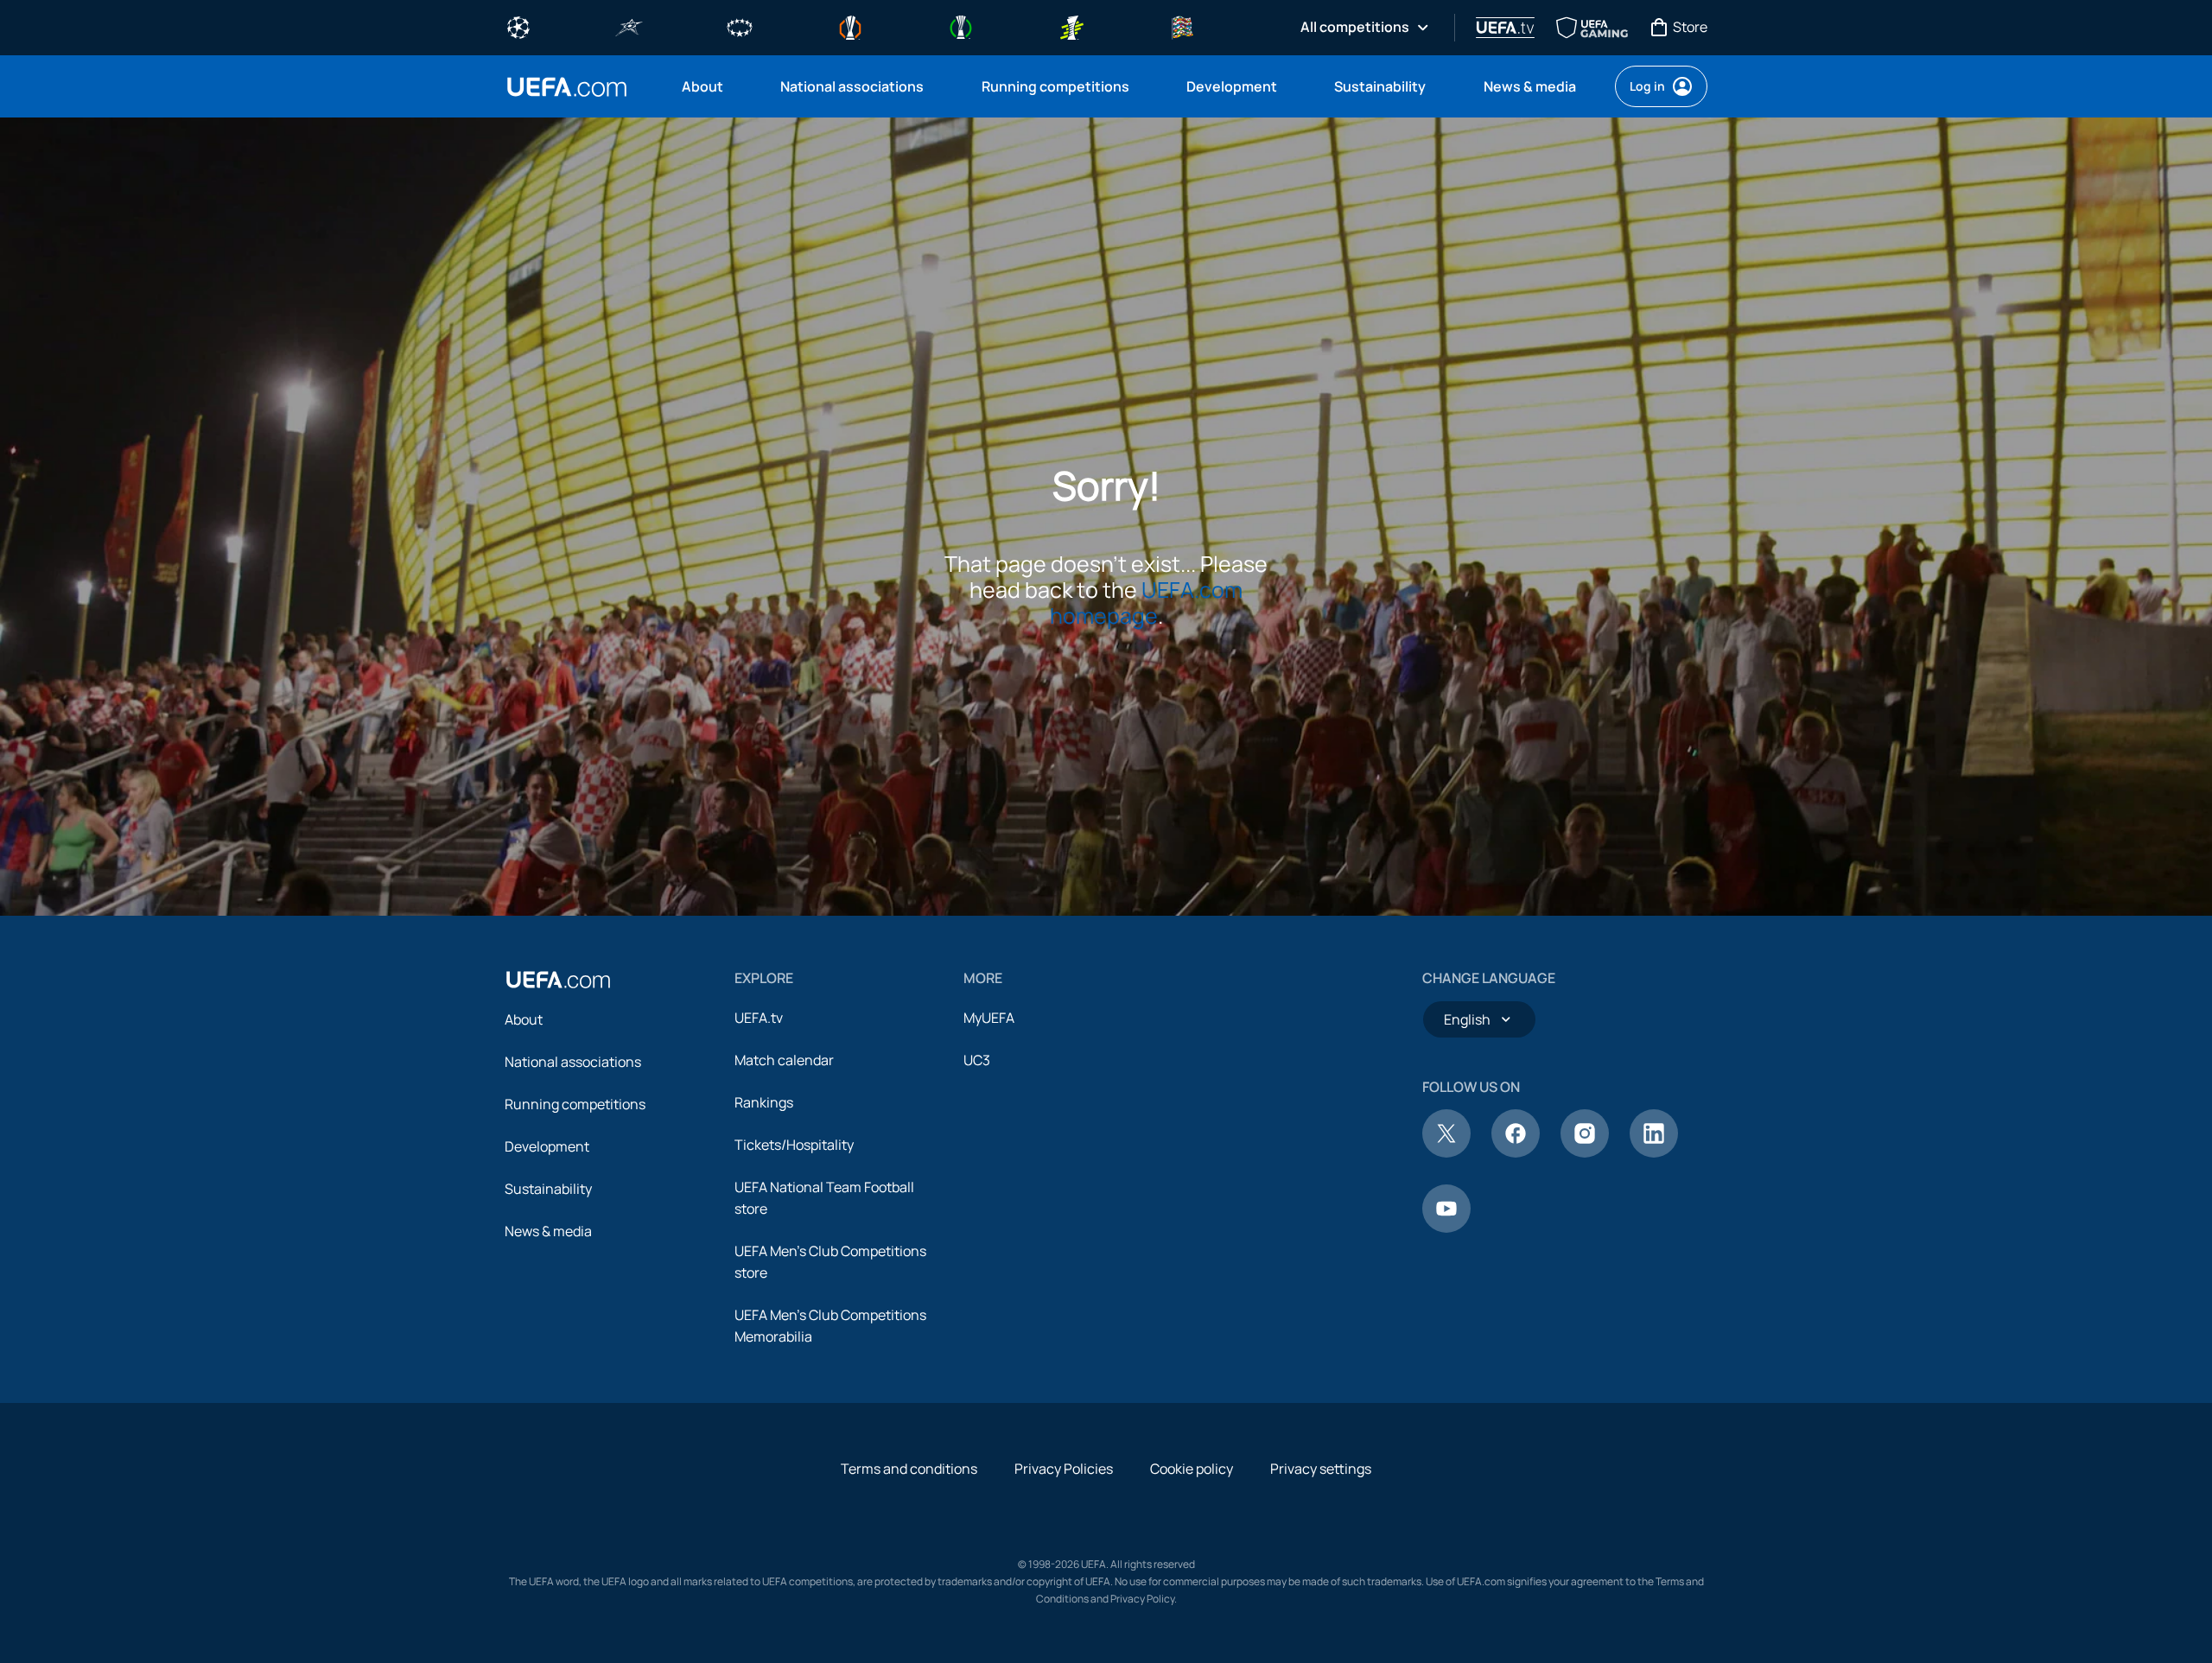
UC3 (977, 1060)
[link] (702, 86)
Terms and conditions (909, 1469)
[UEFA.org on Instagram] (1585, 1152)
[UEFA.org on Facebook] (1516, 1152)
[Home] (558, 980)
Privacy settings (1321, 1469)
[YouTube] (1446, 1228)
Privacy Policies (1064, 1469)
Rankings (764, 1102)
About (524, 1019)
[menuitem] (709, 86)
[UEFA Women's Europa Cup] (1071, 26)
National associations (573, 1062)
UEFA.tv (759, 1018)
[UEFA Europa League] (850, 26)
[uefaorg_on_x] (1446, 1152)
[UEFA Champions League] (518, 26)
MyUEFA (989, 1018)
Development (547, 1146)
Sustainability (548, 1189)
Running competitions (575, 1104)
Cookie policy (1192, 1469)
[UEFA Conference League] (961, 26)
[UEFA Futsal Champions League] (629, 26)
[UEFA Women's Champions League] (740, 26)
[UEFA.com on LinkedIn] (1654, 1152)
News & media (548, 1231)
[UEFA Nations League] (1182, 26)
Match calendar (784, 1060)
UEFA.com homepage (1147, 603)
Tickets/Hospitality (794, 1145)
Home (567, 87)
